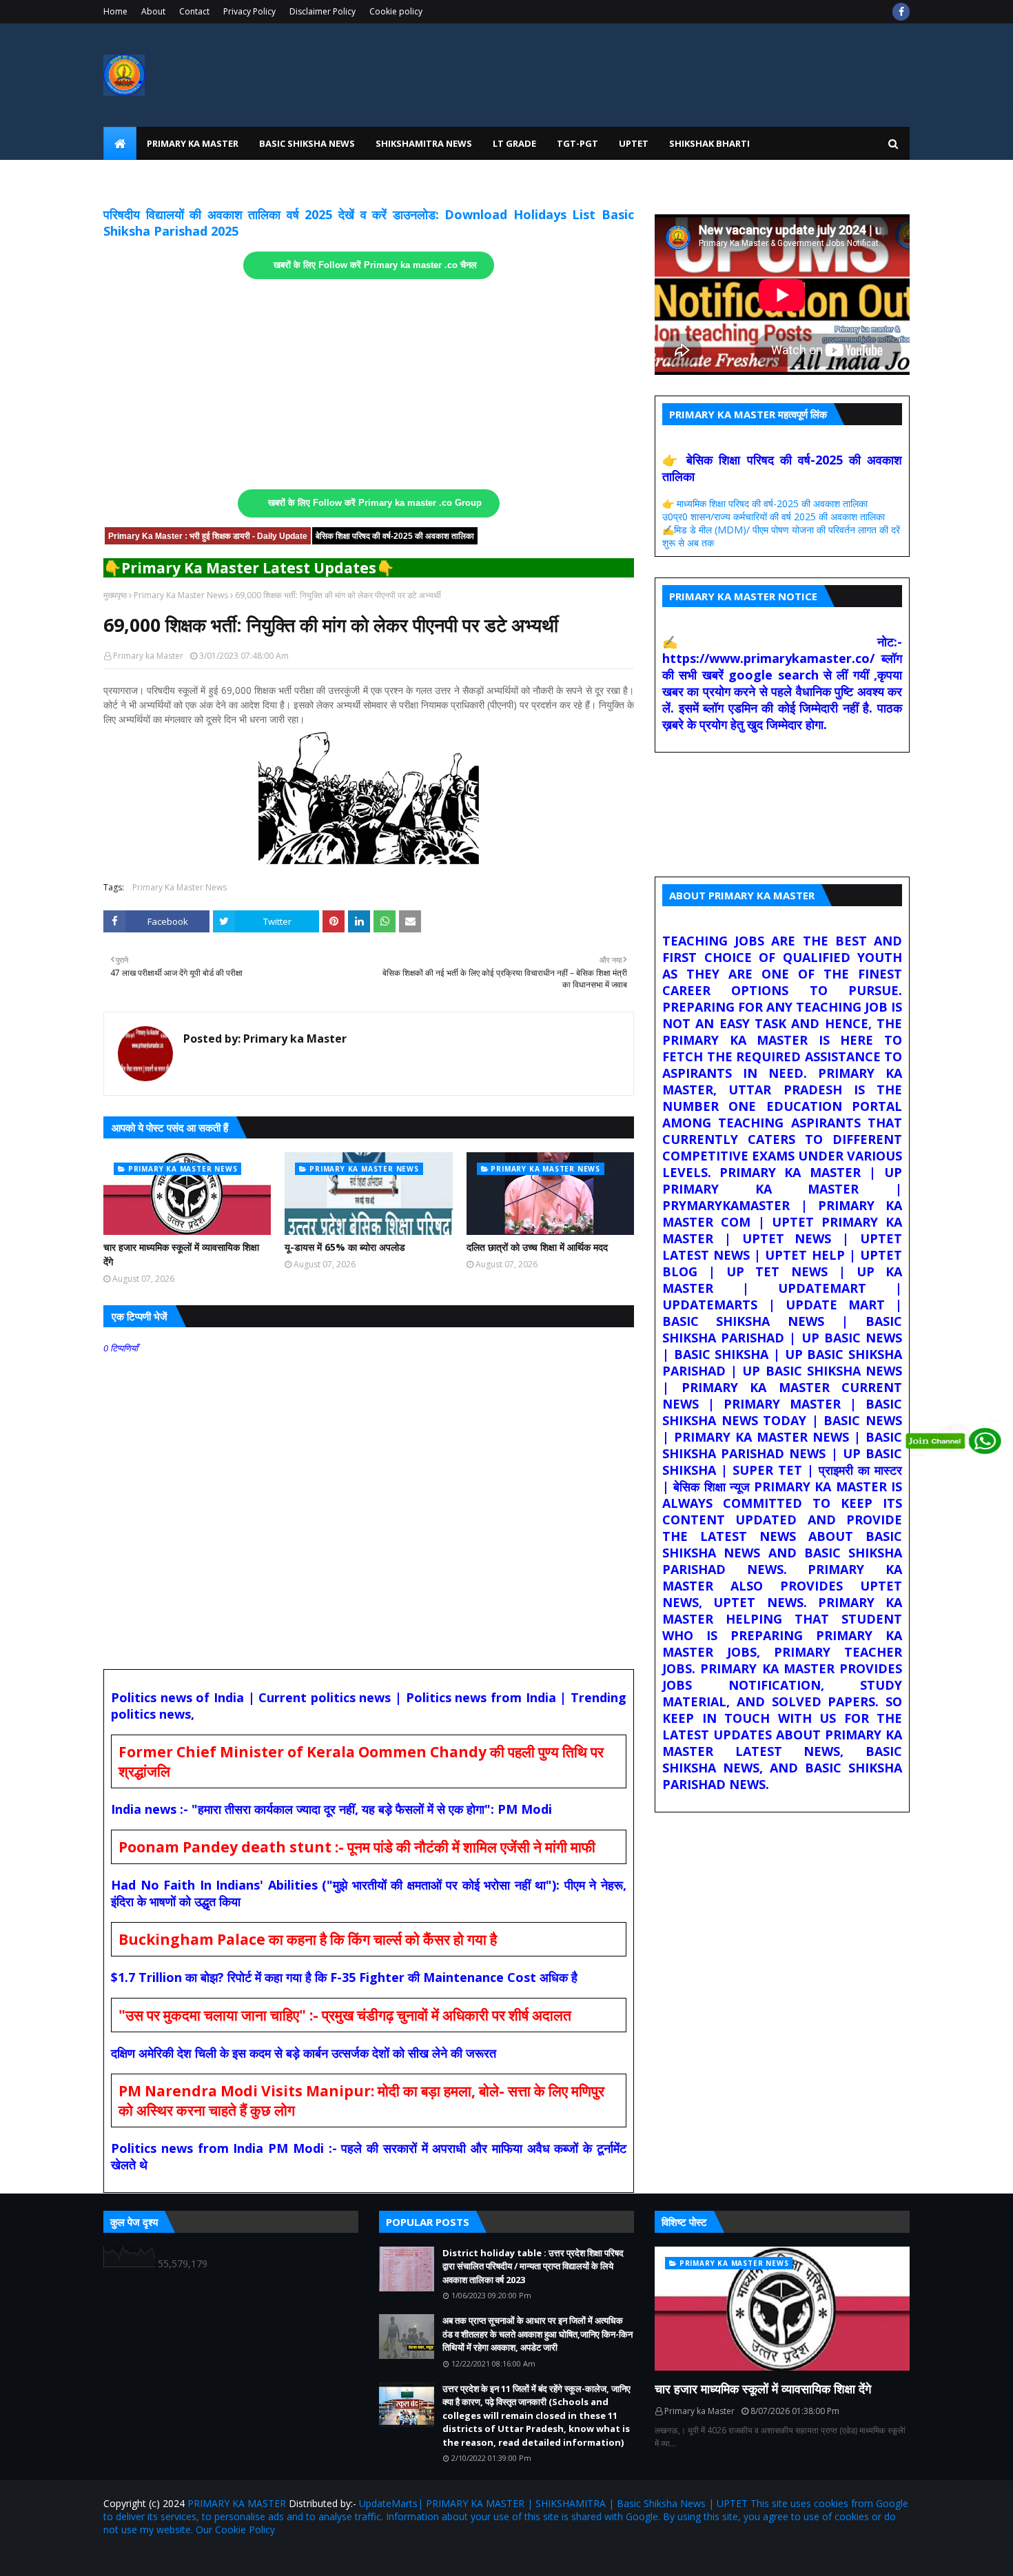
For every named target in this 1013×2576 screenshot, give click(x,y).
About (153, 11)
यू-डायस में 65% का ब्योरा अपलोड (345, 1247)
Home (115, 11)
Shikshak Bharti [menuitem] (709, 143)
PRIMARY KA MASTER (237, 2503)
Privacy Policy (249, 11)
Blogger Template (265, 2557)
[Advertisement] (369, 385)
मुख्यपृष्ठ (115, 595)
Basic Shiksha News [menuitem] (307, 143)
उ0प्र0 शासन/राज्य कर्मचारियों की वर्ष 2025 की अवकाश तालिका (774, 517)
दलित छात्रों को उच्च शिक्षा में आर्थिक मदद (537, 1247)
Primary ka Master (148, 656)
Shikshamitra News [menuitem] (424, 143)
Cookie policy (396, 11)
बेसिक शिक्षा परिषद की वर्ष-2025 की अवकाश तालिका (395, 536)
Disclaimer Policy (323, 11)
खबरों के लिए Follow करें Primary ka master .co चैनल (375, 265)
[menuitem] (120, 143)
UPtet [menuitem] (634, 143)
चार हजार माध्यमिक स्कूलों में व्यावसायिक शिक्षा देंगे (181, 1254)
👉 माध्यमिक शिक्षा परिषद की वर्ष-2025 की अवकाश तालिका (765, 503)
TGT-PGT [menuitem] (577, 143)
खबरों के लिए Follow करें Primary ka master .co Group (375, 503)
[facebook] (901, 12)
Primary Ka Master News (181, 595)
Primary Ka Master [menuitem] (193, 143)
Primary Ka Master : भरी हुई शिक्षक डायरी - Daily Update (208, 536)
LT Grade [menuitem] (514, 143)
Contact (194, 11)
